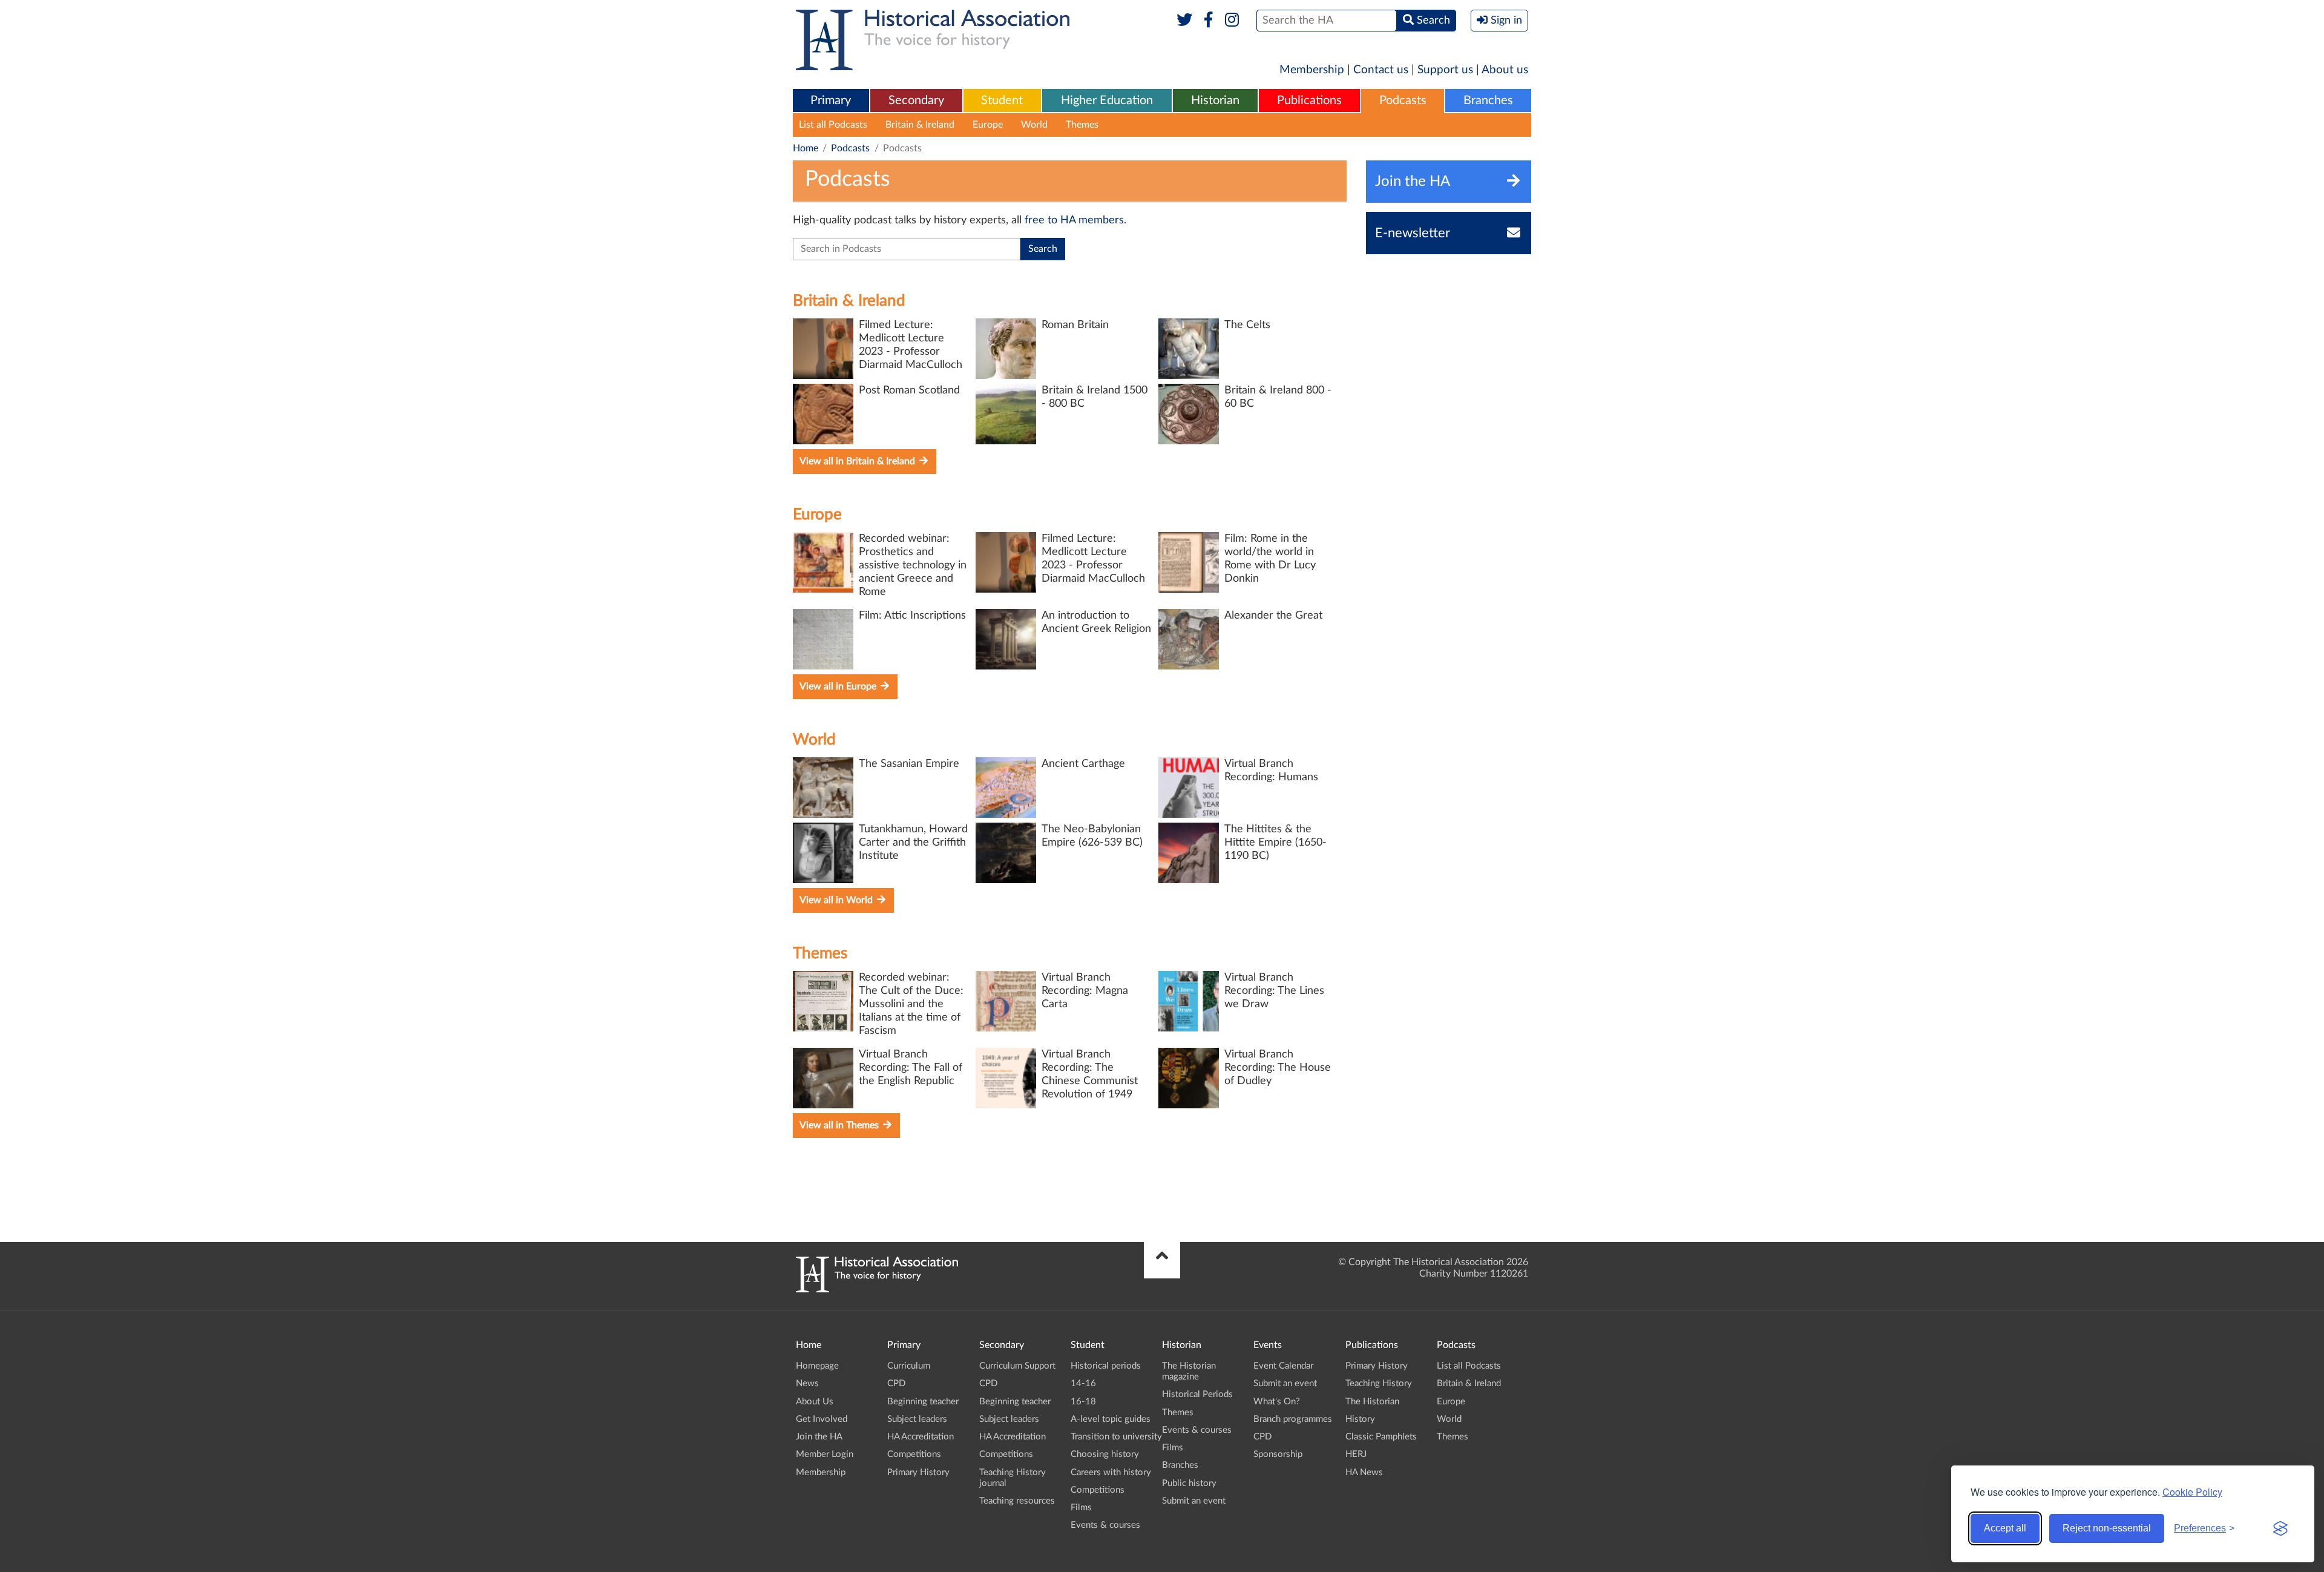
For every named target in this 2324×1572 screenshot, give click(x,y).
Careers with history (1111, 1472)
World (1034, 125)
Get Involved (822, 1419)
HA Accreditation (921, 1437)
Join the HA (819, 1437)
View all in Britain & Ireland (858, 461)
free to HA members (1074, 220)
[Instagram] (1233, 21)
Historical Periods (1197, 1394)
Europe (988, 125)
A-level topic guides (1111, 1419)
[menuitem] (831, 101)
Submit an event (1194, 1501)
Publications (1309, 100)
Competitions (914, 1454)
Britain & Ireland (920, 125)
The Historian (1372, 1402)
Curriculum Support (1017, 1366)
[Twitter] (1185, 21)
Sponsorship (1278, 1454)
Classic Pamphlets (1381, 1437)
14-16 (1083, 1383)
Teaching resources (1017, 1501)
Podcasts (1403, 100)
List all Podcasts (833, 125)
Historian (1215, 100)
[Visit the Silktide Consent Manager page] (2280, 1528)
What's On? (1277, 1402)
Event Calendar (1283, 1366)
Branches (1488, 100)
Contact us (1381, 70)
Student (1002, 100)
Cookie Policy (2192, 1492)
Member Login (825, 1454)
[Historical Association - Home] (877, 1289)
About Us (815, 1402)
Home (806, 148)
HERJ (1356, 1454)
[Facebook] (1208, 21)
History (1360, 1419)
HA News (1364, 1472)
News (807, 1383)
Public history (1189, 1483)
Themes (1082, 125)
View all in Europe (839, 686)
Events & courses (1105, 1525)
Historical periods (1106, 1366)
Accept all (2005, 1528)
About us (1505, 70)
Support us (1445, 70)
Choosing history (1105, 1454)
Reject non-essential (2107, 1528)
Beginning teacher (923, 1402)
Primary (831, 100)
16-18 (1083, 1402)
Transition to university (1116, 1437)
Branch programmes (1293, 1419)
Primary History (918, 1472)
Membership (1312, 70)
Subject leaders (917, 1419)
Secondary (916, 100)
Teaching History (1379, 1383)
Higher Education (1107, 100)
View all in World (837, 900)
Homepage (817, 1366)
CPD (896, 1383)
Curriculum (909, 1366)
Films (1081, 1508)
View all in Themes (840, 1125)
